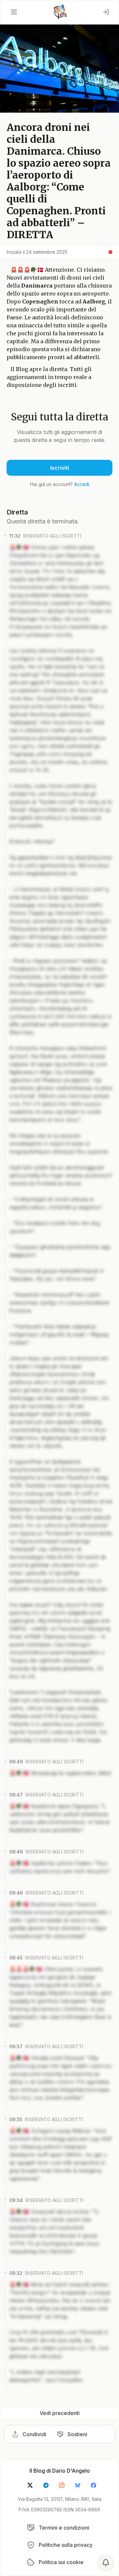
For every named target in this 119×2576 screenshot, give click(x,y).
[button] (14, 12)
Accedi (82, 484)
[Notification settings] (106, 2563)
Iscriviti (60, 468)
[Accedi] (106, 12)
